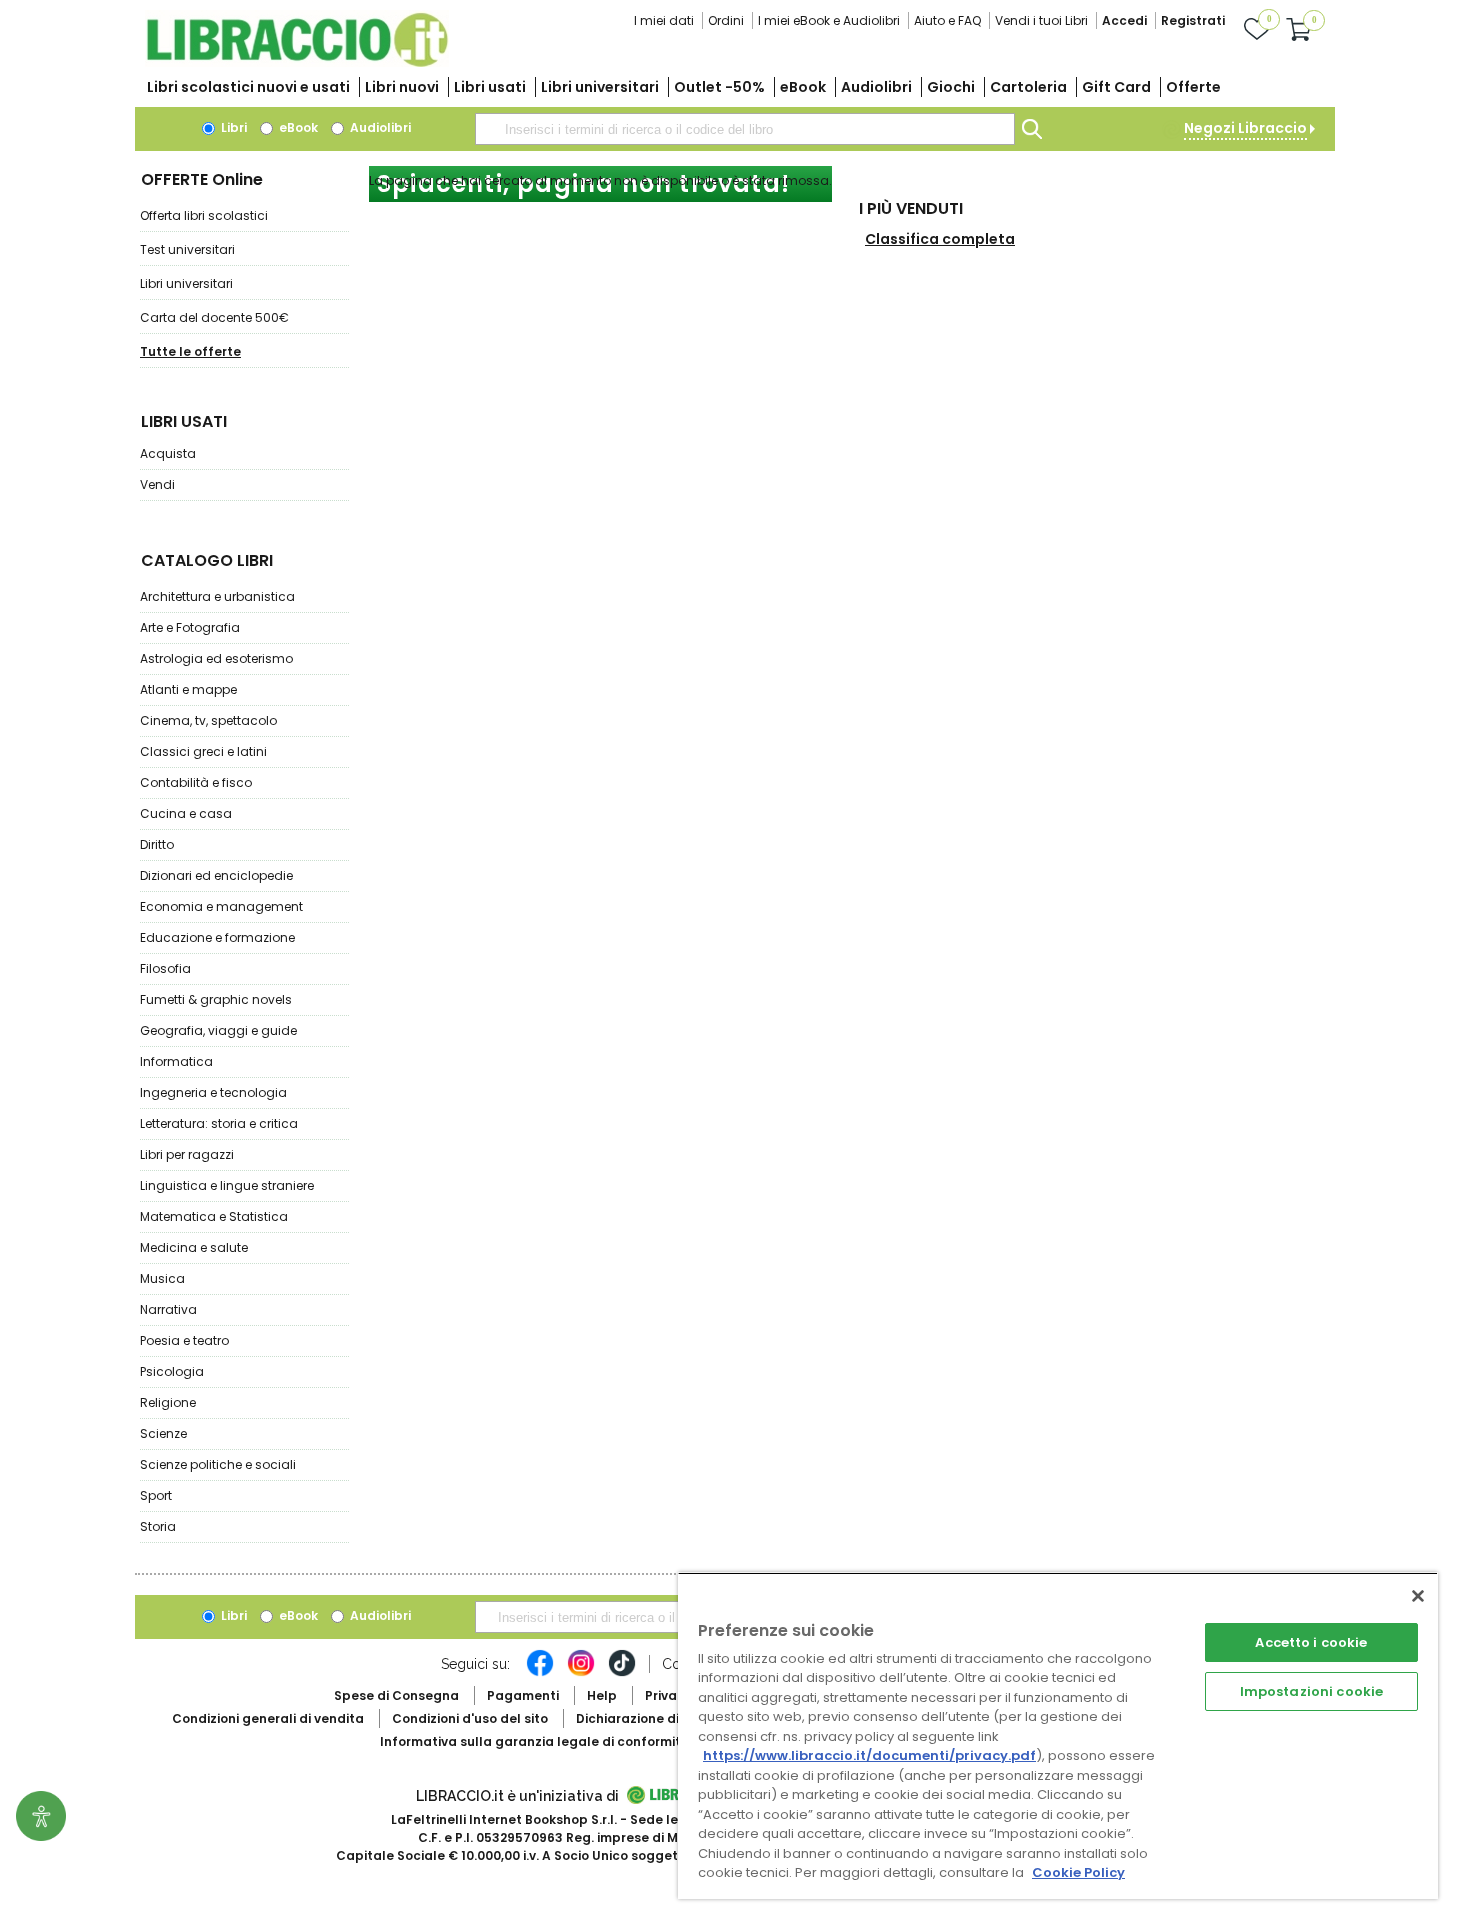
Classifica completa (940, 239)
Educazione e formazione (217, 937)
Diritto (157, 844)
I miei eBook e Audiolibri (829, 20)
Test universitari (187, 249)
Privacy (668, 1695)
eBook (803, 87)
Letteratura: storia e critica (219, 1123)
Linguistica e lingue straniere (227, 1185)
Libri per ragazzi (187, 1154)
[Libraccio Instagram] (581, 1673)
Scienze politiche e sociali (218, 1464)
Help (602, 1695)
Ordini (726, 20)
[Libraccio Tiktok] (622, 1673)
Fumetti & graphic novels (216, 999)
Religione (168, 1402)
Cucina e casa (186, 813)
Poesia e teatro (184, 1340)
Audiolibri (876, 87)
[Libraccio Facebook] (540, 1673)
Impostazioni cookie (1311, 1691)
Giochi (951, 87)
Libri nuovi (402, 87)
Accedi (1124, 20)
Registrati (1193, 20)
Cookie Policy (1078, 1872)
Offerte (1193, 87)
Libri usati (490, 87)
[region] (1058, 1735)
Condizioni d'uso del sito (470, 1718)
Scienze (163, 1433)
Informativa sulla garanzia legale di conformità (535, 1741)
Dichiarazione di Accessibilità (671, 1718)
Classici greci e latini (203, 751)
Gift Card (1116, 87)
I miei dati (664, 20)
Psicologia (172, 1371)
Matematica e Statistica (214, 1216)
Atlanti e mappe (188, 689)
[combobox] (745, 129)
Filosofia (165, 968)
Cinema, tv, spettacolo (208, 720)
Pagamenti (523, 1695)
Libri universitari (600, 87)
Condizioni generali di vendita (268, 1718)
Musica (162, 1278)
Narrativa (168, 1309)
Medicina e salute (194, 1247)
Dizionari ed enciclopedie (216, 875)
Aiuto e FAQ (947, 20)
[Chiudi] (1418, 1596)
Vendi (157, 484)
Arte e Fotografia (190, 627)
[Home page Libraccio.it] (297, 62)
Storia (158, 1526)
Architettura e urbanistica (217, 596)
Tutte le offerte (190, 351)
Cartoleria (1028, 87)
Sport (156, 1495)
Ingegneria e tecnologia (213, 1092)
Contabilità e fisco (196, 782)
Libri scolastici (248, 87)
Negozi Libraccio (1245, 128)
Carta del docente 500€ (214, 317)
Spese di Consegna (396, 1695)
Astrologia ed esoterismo (216, 658)
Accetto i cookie (1311, 1642)
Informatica (176, 1061)
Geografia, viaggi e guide (218, 1030)
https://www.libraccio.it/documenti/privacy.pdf (869, 1755)
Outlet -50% (719, 87)
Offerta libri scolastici (204, 215)
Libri (232, 127)
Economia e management (221, 906)
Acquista (168, 453)
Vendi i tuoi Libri (1041, 20)
